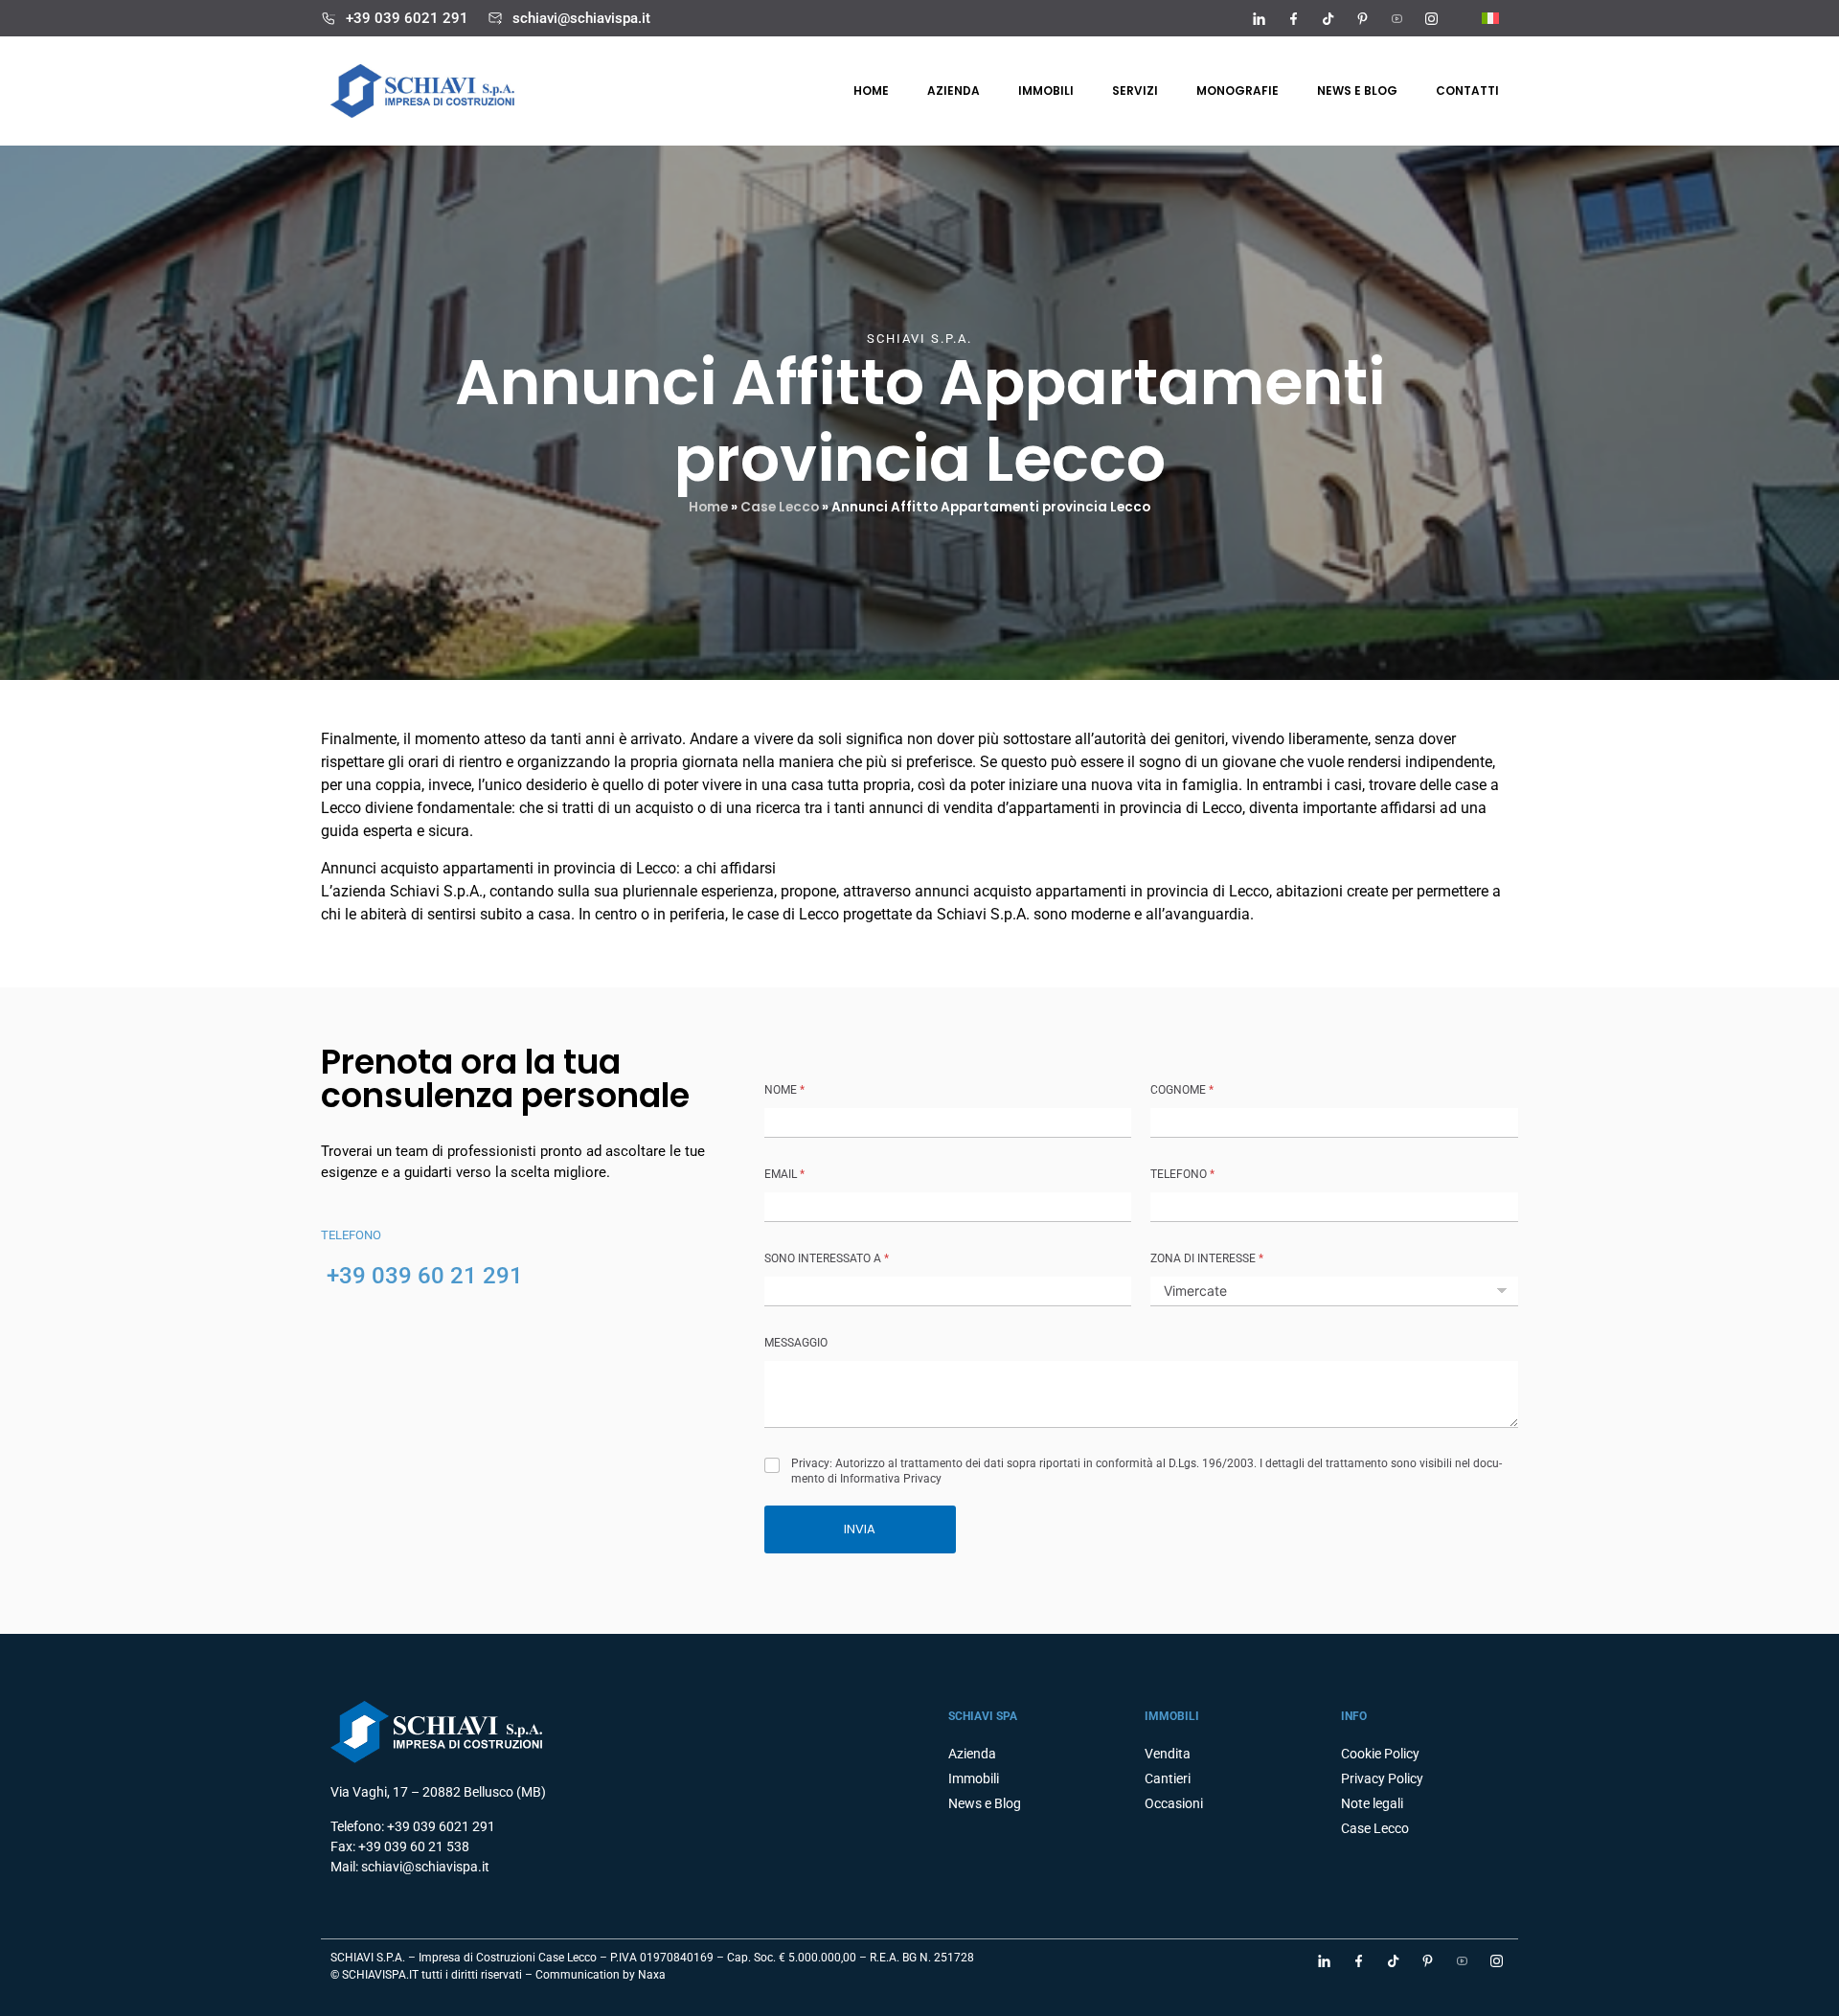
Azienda (954, 91)
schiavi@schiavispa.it (581, 18)
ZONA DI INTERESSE (1207, 1258)
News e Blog (985, 1803)
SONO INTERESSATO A (827, 1258)
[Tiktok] (1328, 18)
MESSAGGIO (796, 1343)
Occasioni (1174, 1803)
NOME (784, 1090)
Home (871, 91)
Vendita (1168, 1754)
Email (784, 1174)
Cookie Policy (1380, 1754)
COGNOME (1182, 1090)
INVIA (860, 1529)
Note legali (1372, 1803)
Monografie (1237, 91)
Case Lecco (780, 507)
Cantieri (1168, 1778)
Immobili (1046, 91)
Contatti (1467, 91)
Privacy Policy (1382, 1778)
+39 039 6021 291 (407, 18)
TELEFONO (1182, 1174)
